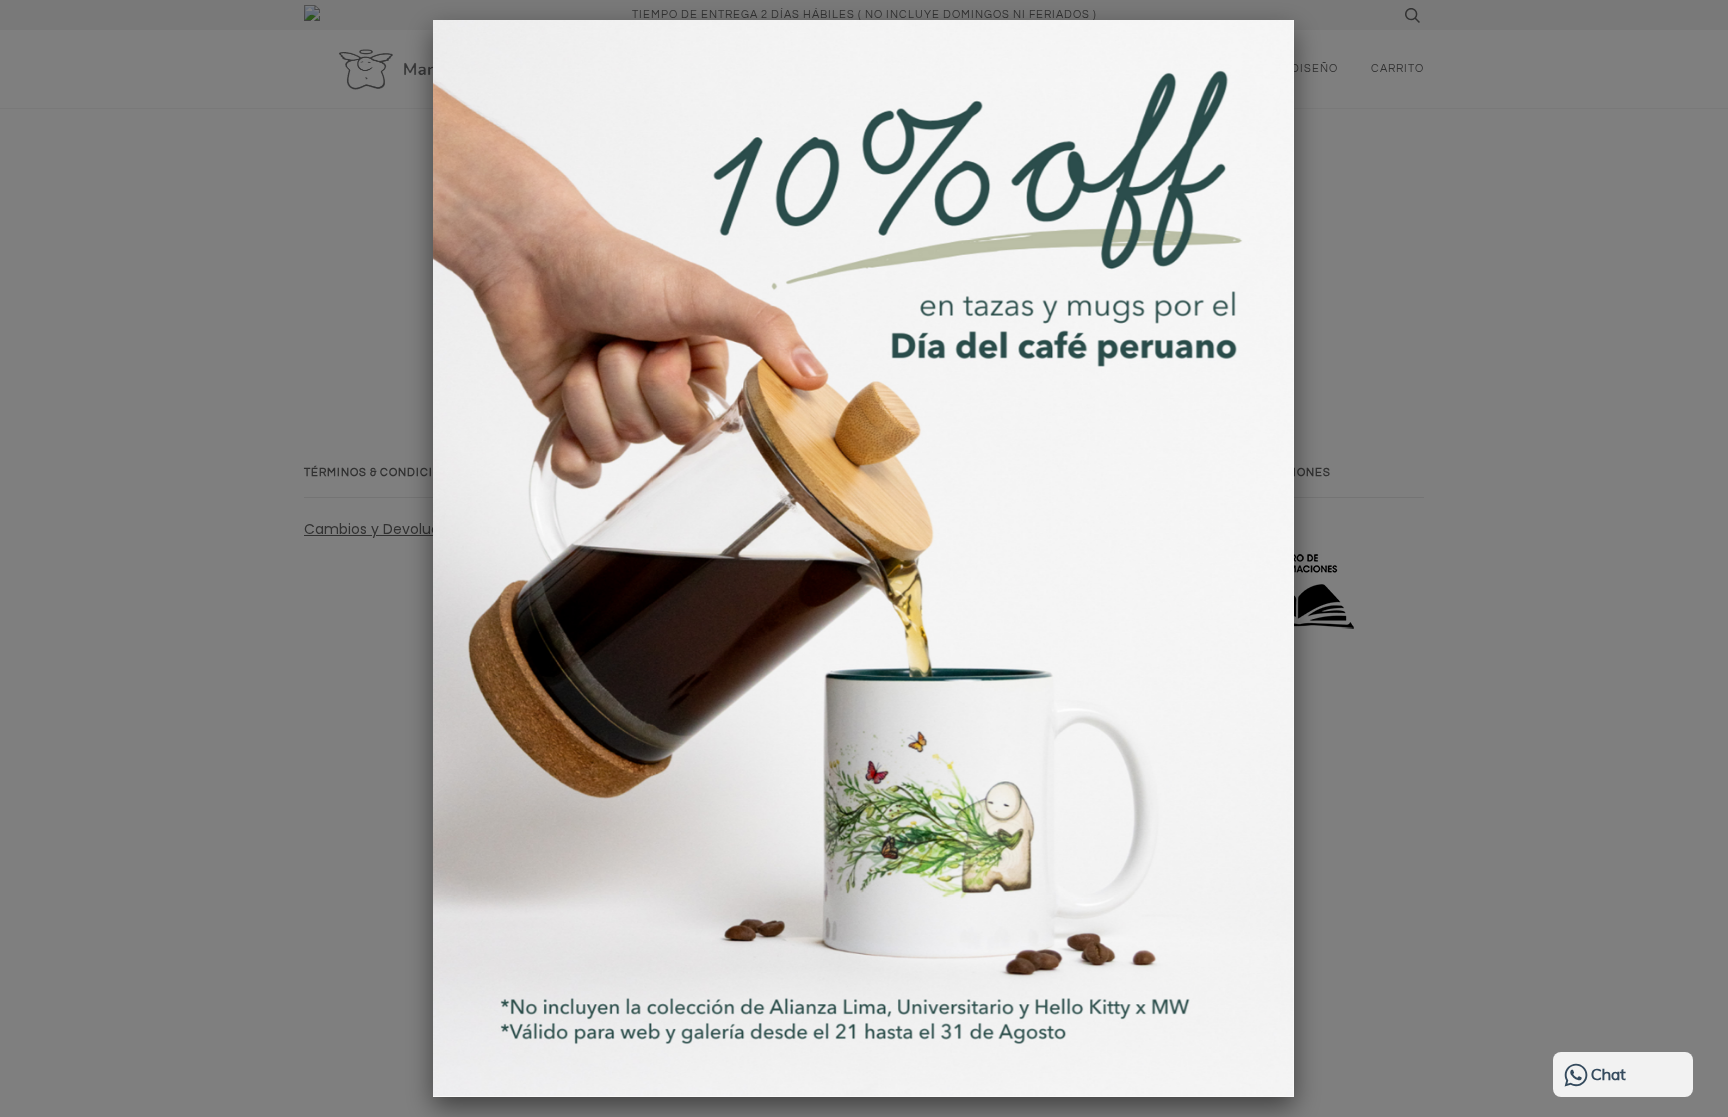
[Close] (1294, 20)
